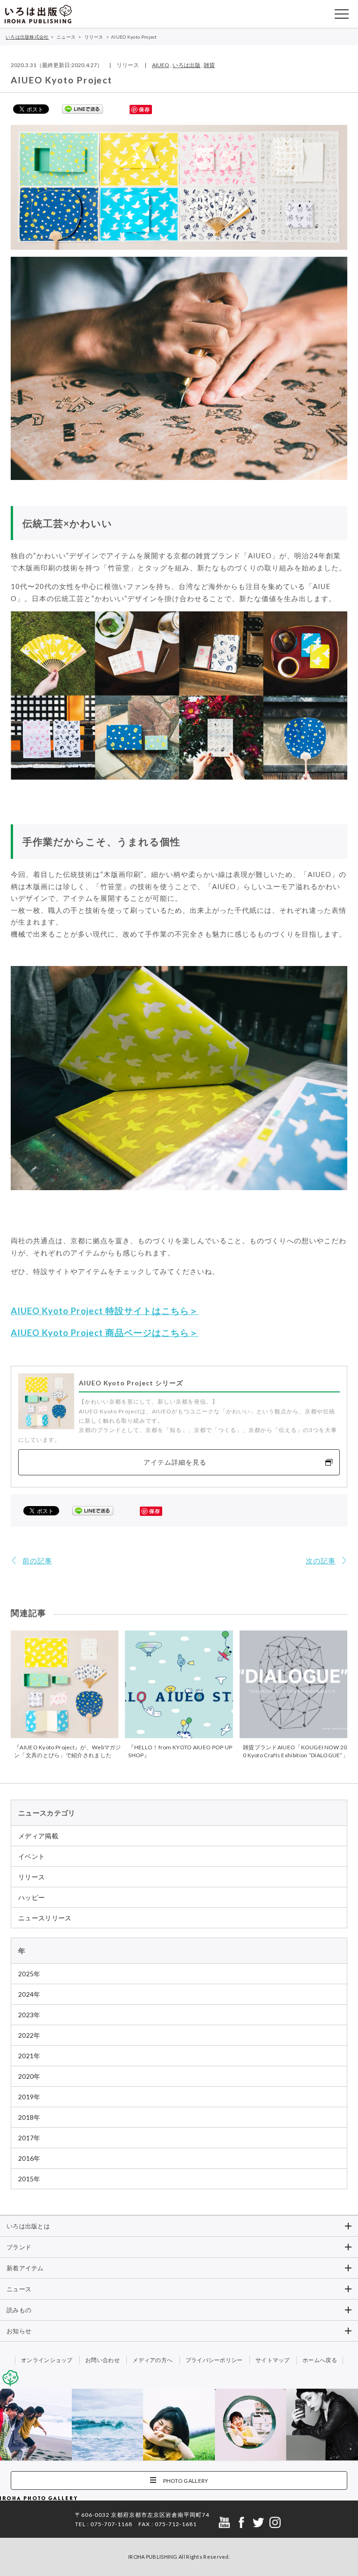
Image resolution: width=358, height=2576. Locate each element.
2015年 (29, 2179)
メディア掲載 (38, 1836)
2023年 (29, 2015)
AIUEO (161, 65)
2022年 (29, 2035)
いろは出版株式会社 (38, 14)
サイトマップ (273, 2360)
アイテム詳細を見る (175, 1462)
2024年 (29, 1994)
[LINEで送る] (83, 109)
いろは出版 (186, 65)
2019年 (29, 2097)
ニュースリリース (45, 1918)
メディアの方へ (152, 2360)
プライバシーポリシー (214, 2360)
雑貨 (209, 65)
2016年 (29, 2158)
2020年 (29, 2076)
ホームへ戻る (320, 2360)
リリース (31, 1877)
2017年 (29, 2138)
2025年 (29, 1974)
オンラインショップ (47, 2360)
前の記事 (37, 1561)
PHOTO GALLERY (186, 2481)
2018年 (29, 2117)
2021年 (29, 2056)
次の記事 (321, 1561)
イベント (31, 1856)
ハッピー (31, 1897)
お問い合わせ (103, 2360)
